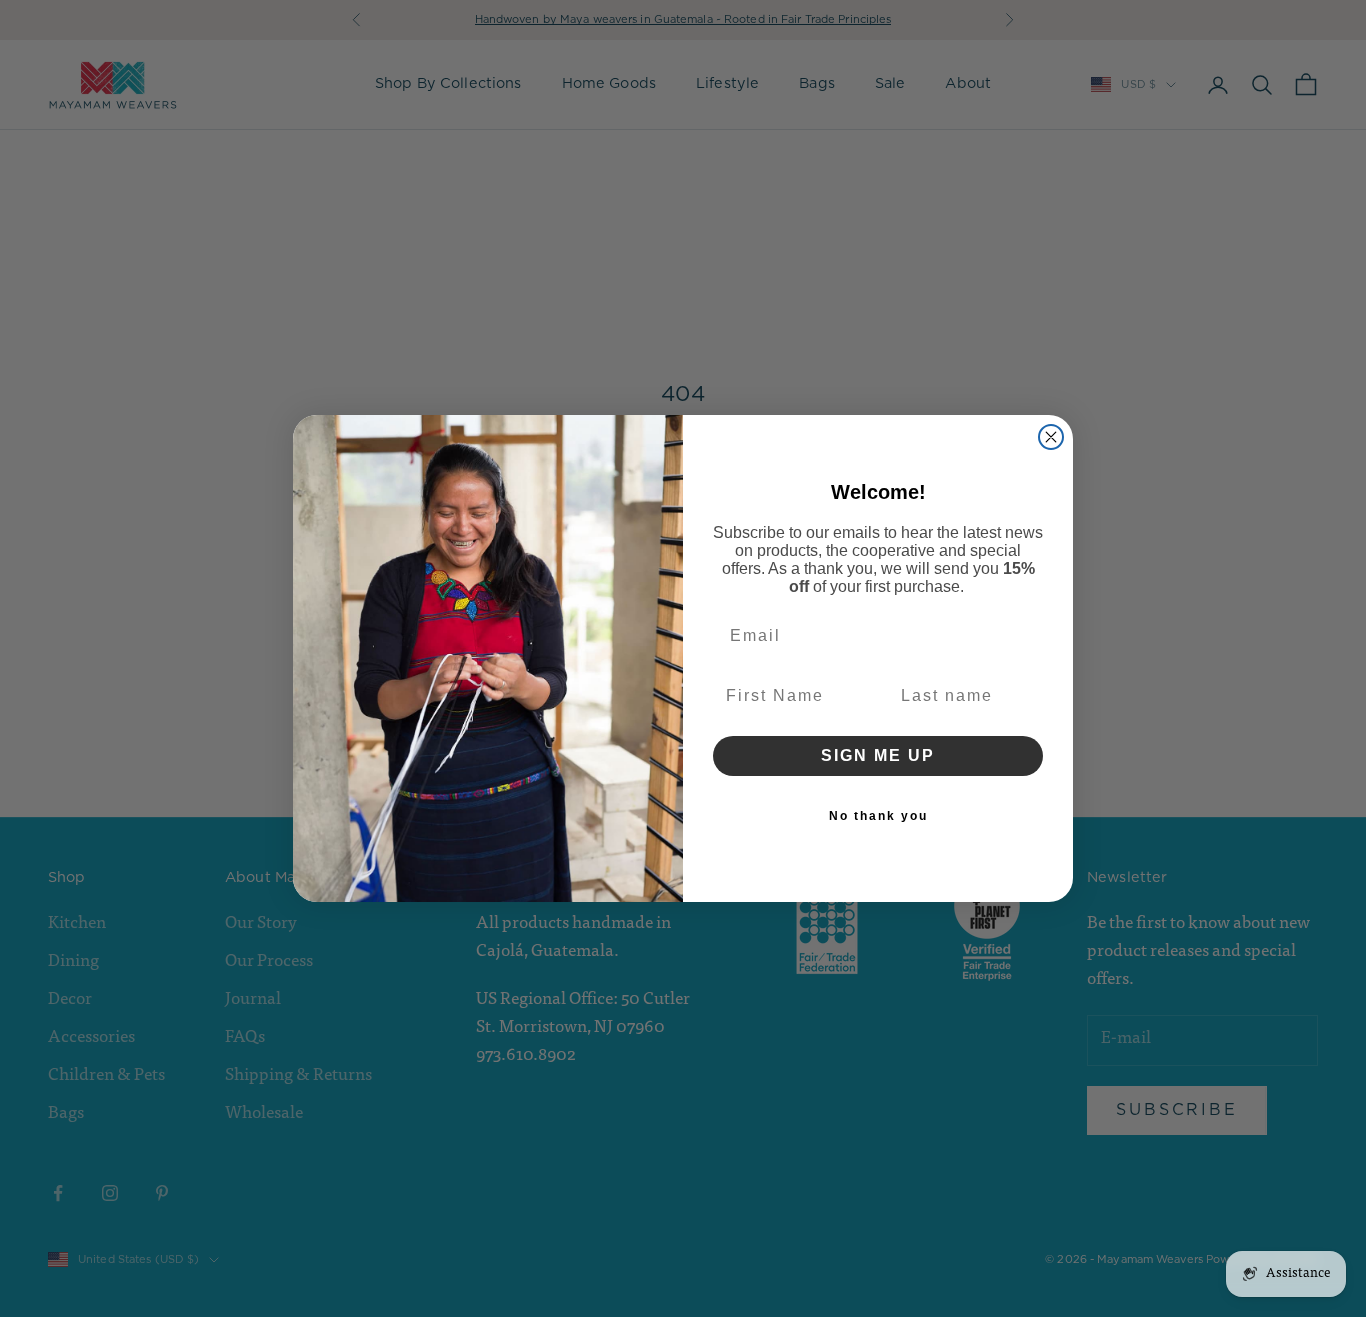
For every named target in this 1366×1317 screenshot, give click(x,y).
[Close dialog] (1051, 437)
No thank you (878, 816)
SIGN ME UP (878, 755)
